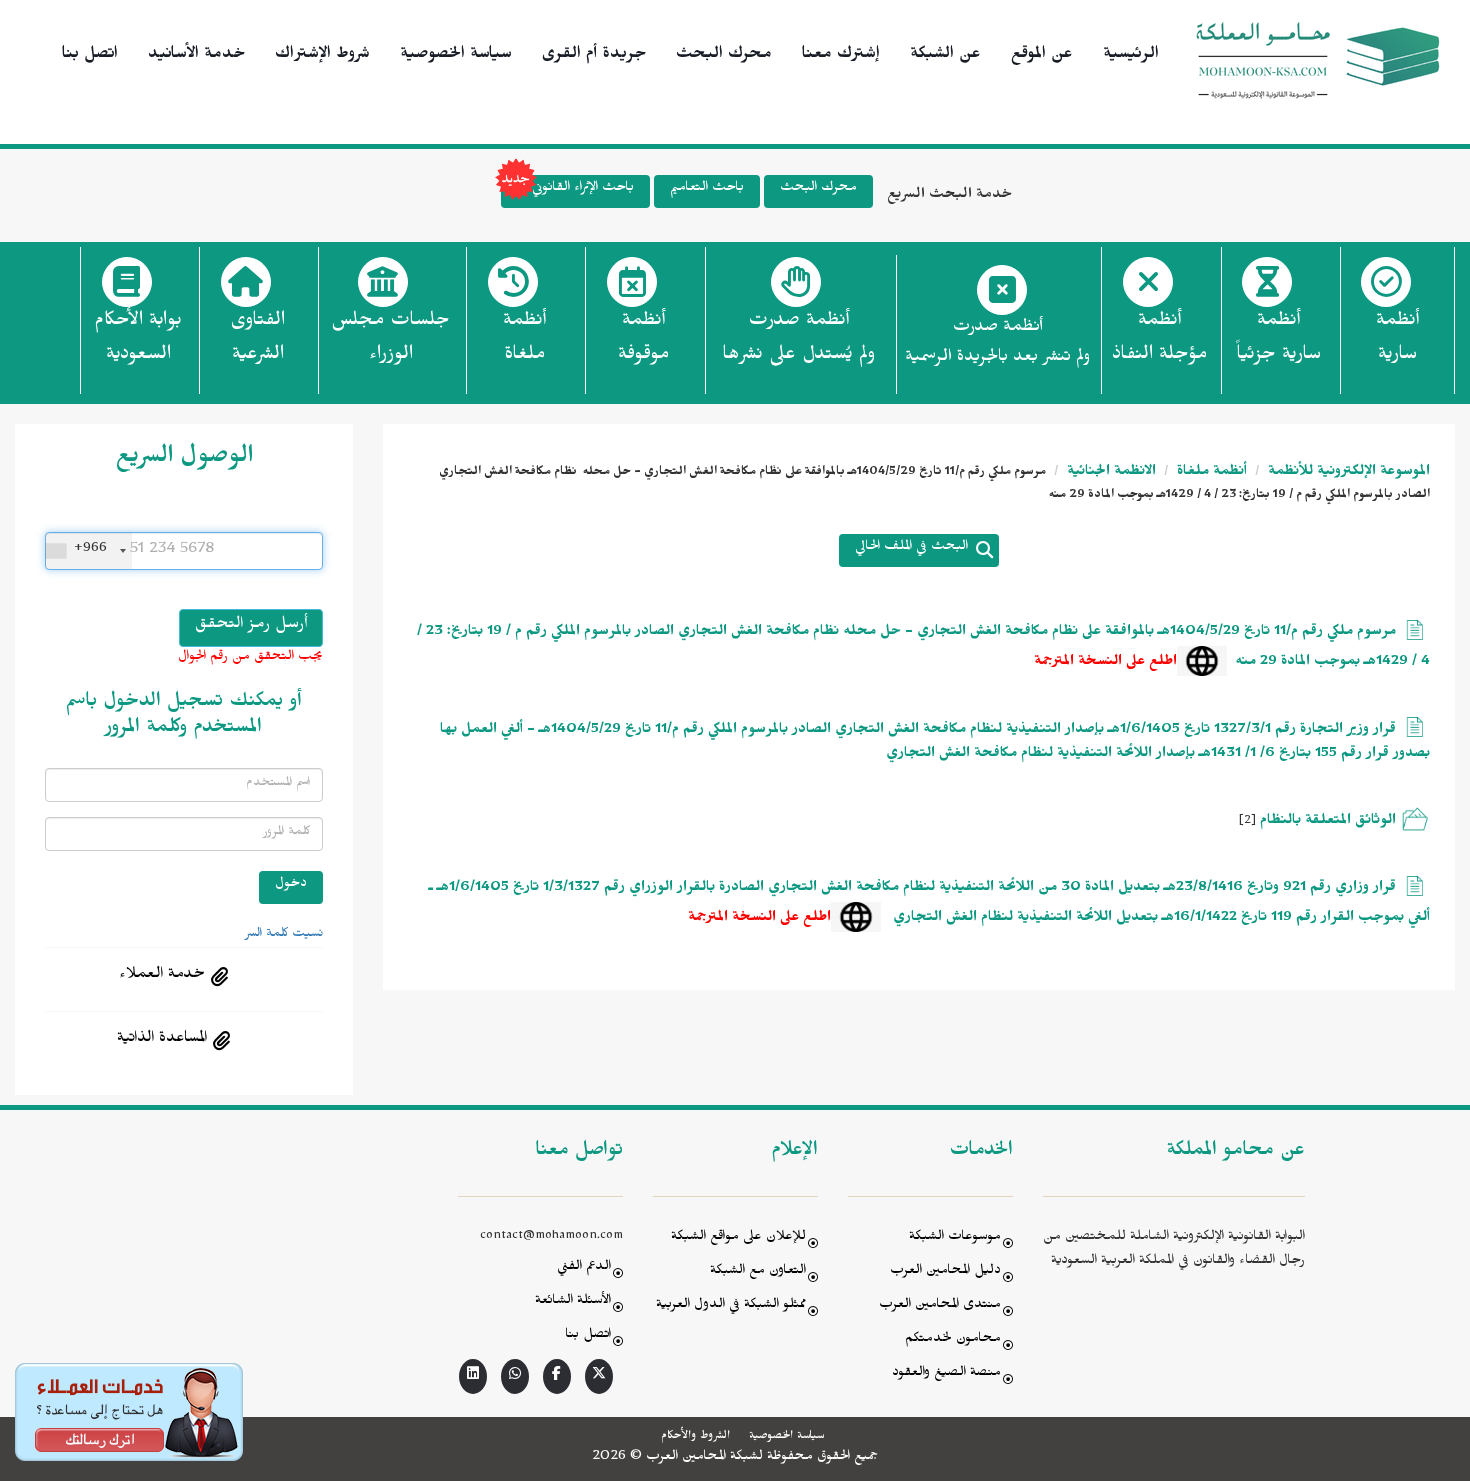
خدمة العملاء (162, 976)
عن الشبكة (945, 56)
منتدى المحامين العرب (940, 1306)
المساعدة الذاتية (162, 1040)
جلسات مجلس (390, 340)
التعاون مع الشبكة (758, 1272)
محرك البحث (724, 56)
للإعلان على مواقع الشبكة (738, 1238)
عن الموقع (1042, 56)
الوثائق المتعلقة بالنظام (1328, 822)
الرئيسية (1131, 56)
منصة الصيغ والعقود (946, 1374)
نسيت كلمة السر (284, 935)
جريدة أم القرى (594, 56)
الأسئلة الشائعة (573, 1302)
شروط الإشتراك (322, 56)
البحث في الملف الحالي (911, 548)
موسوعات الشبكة (955, 1238)
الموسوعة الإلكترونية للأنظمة (1347, 473)
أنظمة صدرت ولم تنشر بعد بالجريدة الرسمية (997, 344)
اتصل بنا (90, 56)
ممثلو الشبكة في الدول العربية (731, 1306)
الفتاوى (257, 340)
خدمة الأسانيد (196, 56)
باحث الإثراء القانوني (583, 189)
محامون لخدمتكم (953, 1340)
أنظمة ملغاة (1210, 473)
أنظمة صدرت (798, 340)
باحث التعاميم (707, 189)
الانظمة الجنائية (1109, 473)
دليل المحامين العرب (945, 1272)
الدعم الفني (584, 1268)
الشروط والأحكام (695, 1437)
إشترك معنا (841, 56)
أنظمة (1397, 340)
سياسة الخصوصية (456, 56)
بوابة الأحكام (138, 340)
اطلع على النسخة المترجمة (1105, 663)
